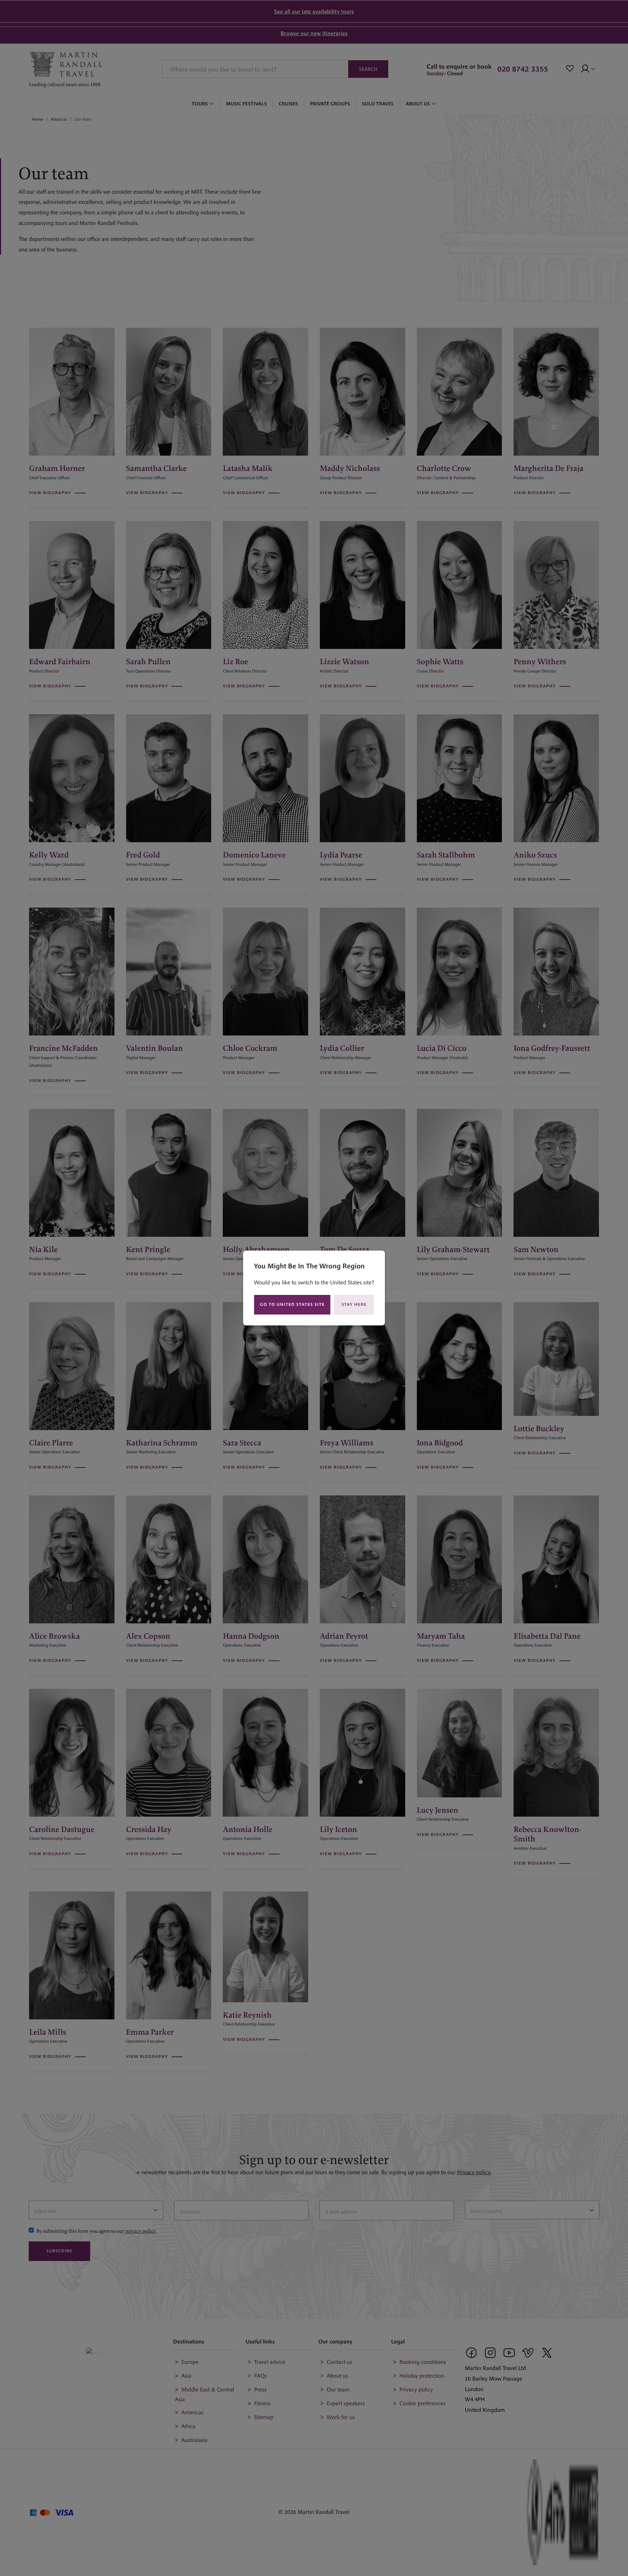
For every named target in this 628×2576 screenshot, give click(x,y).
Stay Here (354, 1305)
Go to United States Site (292, 1305)
